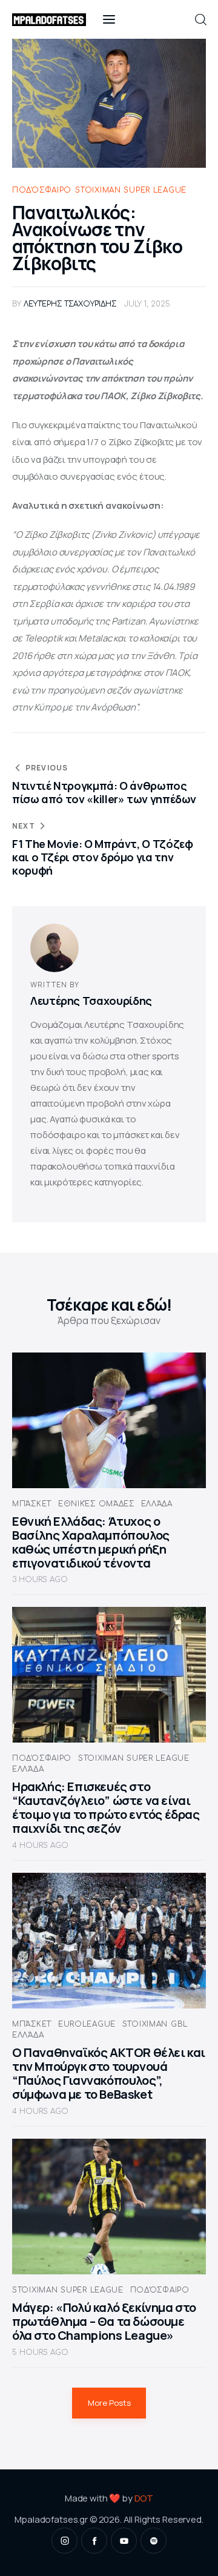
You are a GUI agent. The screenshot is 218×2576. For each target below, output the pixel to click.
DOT (144, 2498)
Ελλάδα (157, 1504)
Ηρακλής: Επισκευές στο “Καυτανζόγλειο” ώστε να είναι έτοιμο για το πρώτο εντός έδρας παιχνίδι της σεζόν (106, 1807)
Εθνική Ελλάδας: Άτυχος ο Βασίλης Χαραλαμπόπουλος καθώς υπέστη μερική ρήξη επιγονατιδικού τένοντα (91, 1542)
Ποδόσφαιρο (42, 190)
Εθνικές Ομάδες (96, 1504)
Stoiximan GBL (155, 2024)
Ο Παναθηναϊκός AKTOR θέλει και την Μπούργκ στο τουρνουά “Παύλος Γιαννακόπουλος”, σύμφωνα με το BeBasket (109, 2073)
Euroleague (87, 2024)
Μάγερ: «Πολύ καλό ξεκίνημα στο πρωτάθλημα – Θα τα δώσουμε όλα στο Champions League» (104, 2321)
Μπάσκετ (32, 1504)
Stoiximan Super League (131, 190)
